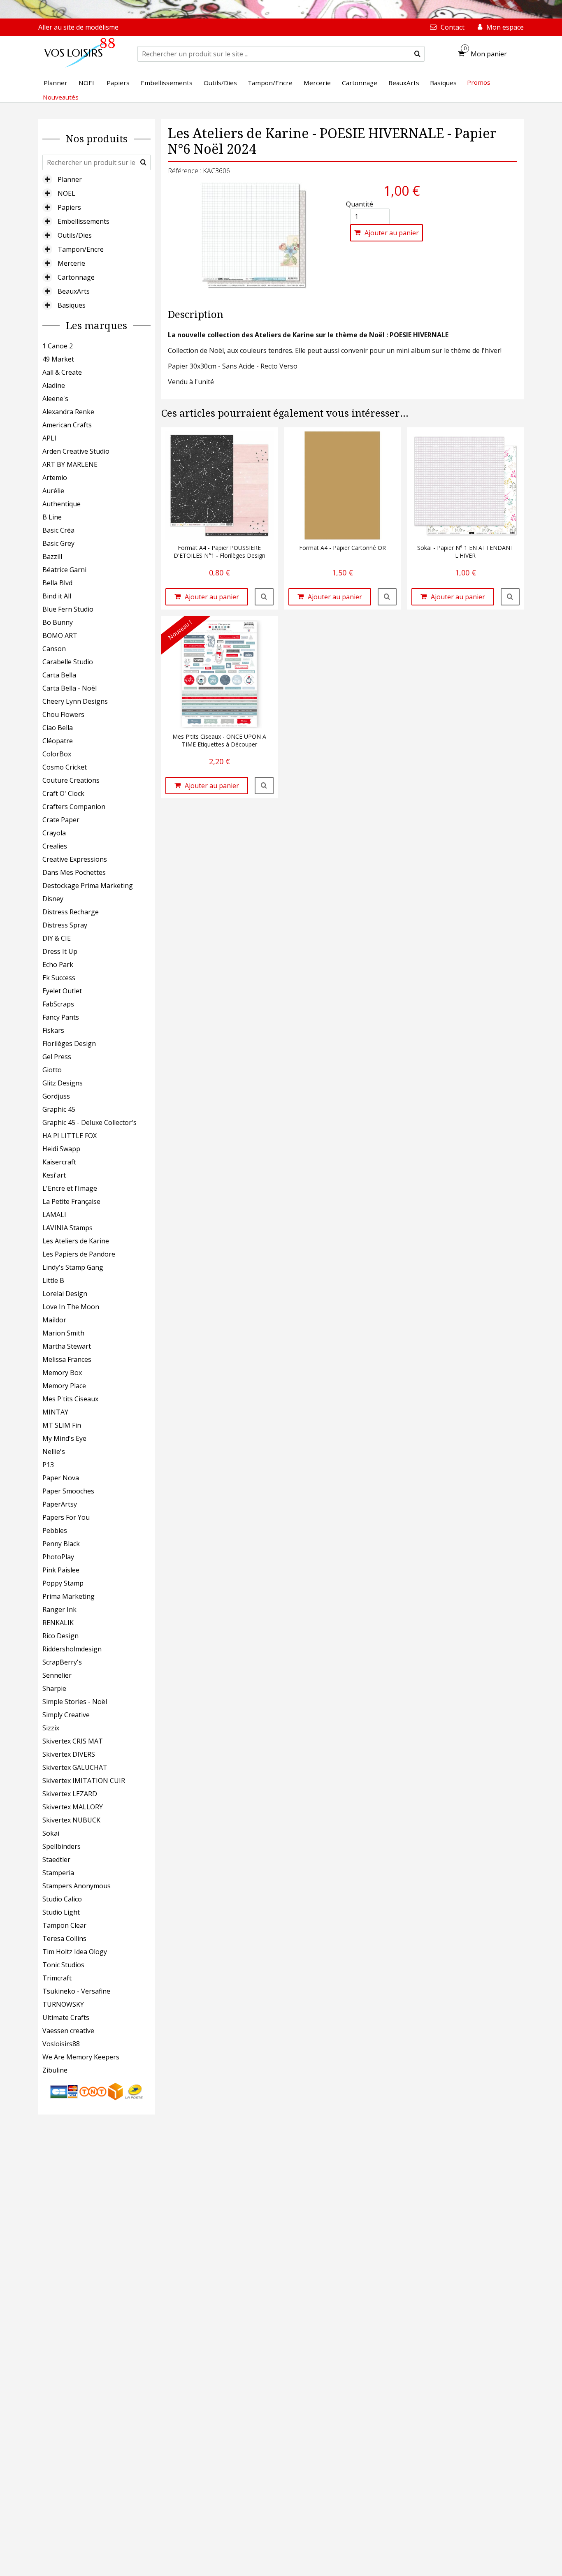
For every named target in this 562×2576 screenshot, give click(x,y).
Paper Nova (61, 1478)
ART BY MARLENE (70, 464)
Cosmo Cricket (65, 767)
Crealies (55, 846)
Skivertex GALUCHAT (75, 1767)
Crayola (54, 833)
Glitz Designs (63, 1083)
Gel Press (57, 1057)
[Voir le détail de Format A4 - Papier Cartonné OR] (387, 597)
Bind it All (57, 596)
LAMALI (54, 1215)
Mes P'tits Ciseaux (70, 1399)
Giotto (52, 1070)
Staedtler (56, 1860)
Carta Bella (59, 675)
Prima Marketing (69, 1596)
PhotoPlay (58, 1557)
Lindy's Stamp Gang (73, 1267)
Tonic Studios (63, 1965)
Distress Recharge (71, 912)
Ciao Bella (58, 728)
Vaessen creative (68, 2031)
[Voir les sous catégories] (47, 179)
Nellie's (54, 1451)
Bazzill (52, 556)
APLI (49, 438)
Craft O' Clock (63, 793)
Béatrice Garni (64, 570)
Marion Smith (63, 1333)
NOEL (66, 193)
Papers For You (66, 1517)
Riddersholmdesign (72, 1649)
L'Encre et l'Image (70, 1188)
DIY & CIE (57, 938)
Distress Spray (65, 925)
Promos (479, 82)
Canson (54, 649)
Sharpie (54, 1688)
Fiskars (53, 1030)
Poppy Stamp (63, 1583)
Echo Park (58, 965)
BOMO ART (60, 635)
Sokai (51, 1833)
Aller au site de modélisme (78, 27)
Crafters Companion (74, 807)
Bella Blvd (57, 583)
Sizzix (51, 1728)
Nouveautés (61, 97)
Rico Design (60, 1636)
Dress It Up (60, 951)
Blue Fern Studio (68, 609)
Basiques (72, 305)
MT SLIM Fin (62, 1425)
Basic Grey (58, 543)
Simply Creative (66, 1715)
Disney (53, 899)
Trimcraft (57, 1978)
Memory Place (64, 1386)
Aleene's (55, 399)
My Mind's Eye (64, 1438)
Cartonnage (76, 277)
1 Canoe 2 (58, 346)
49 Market (58, 359)
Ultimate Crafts (66, 2017)
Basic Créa (58, 530)
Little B (53, 1280)
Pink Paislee (61, 1570)
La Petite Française (71, 1201)
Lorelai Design (65, 1294)
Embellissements (84, 221)
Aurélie (53, 491)
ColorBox (57, 754)
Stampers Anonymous (77, 1886)
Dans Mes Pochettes (74, 872)
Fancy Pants (61, 1017)
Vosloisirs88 (61, 2044)
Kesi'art (54, 1175)
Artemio (55, 478)
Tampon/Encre (81, 249)
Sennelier (57, 1675)
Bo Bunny (58, 622)
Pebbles (55, 1530)
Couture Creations (71, 780)
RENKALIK (58, 1623)
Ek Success (59, 978)
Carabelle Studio (68, 662)
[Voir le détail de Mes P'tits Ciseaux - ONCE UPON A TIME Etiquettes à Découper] (264, 786)
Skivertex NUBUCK (71, 1820)
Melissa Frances (67, 1359)
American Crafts (67, 425)
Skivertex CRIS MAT (73, 1741)
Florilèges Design (69, 1043)
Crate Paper (61, 820)
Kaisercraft (59, 1162)
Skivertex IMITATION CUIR (84, 1781)
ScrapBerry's (62, 1662)
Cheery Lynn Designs (75, 701)
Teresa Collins (64, 1938)
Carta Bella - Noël (70, 688)
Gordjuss (56, 1096)
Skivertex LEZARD (70, 1794)
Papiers (69, 207)
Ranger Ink (59, 1609)
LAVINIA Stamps (67, 1228)
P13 (48, 1465)
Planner (70, 179)
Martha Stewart (67, 1346)
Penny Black (61, 1544)
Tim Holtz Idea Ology (75, 1952)
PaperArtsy (60, 1504)
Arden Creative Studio (76, 451)
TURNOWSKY (63, 2004)
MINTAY (55, 1412)
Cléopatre (58, 741)
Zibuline (55, 2070)
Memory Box (62, 1373)
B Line (52, 517)
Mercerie (71, 263)
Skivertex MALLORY (73, 1807)
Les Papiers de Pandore (79, 1254)
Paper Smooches (68, 1491)
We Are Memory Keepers (81, 2057)
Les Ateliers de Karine (76, 1241)
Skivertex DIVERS (69, 1754)
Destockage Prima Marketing (88, 886)
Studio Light (61, 1912)
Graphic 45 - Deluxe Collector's (89, 1122)
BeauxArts (74, 291)
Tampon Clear (64, 1925)
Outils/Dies (75, 235)
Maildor (54, 1320)
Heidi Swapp (61, 1149)
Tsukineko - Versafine (76, 1991)
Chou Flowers (63, 714)
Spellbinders (62, 1846)
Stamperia (58, 1873)
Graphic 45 (59, 1109)
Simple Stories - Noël (75, 1702)
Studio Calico (62, 1899)
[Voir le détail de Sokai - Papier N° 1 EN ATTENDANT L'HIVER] (510, 597)
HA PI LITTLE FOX (70, 1136)
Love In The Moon (71, 1307)
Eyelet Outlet (62, 991)
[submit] (417, 54)
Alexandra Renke (68, 412)
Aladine (54, 385)
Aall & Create (62, 372)
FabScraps (58, 1004)
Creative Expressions (75, 859)
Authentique (62, 504)
